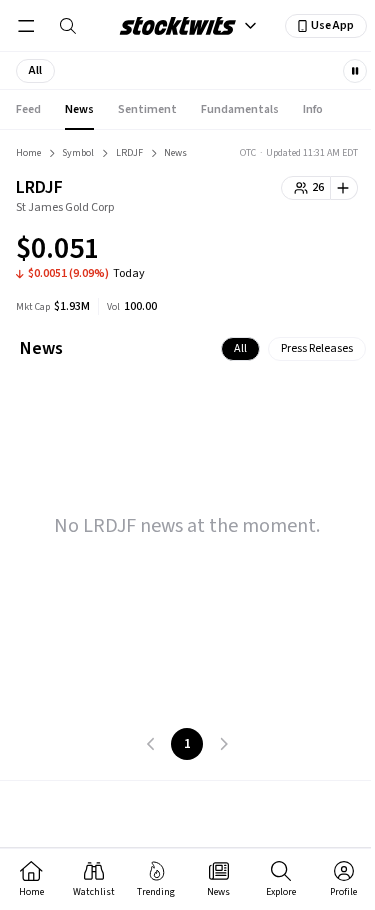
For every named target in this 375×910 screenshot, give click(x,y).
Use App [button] (332, 25)
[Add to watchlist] (344, 188)
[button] (35, 71)
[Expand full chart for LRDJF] (303, 252)
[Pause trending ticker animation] (355, 71)
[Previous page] (151, 744)
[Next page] (223, 744)
